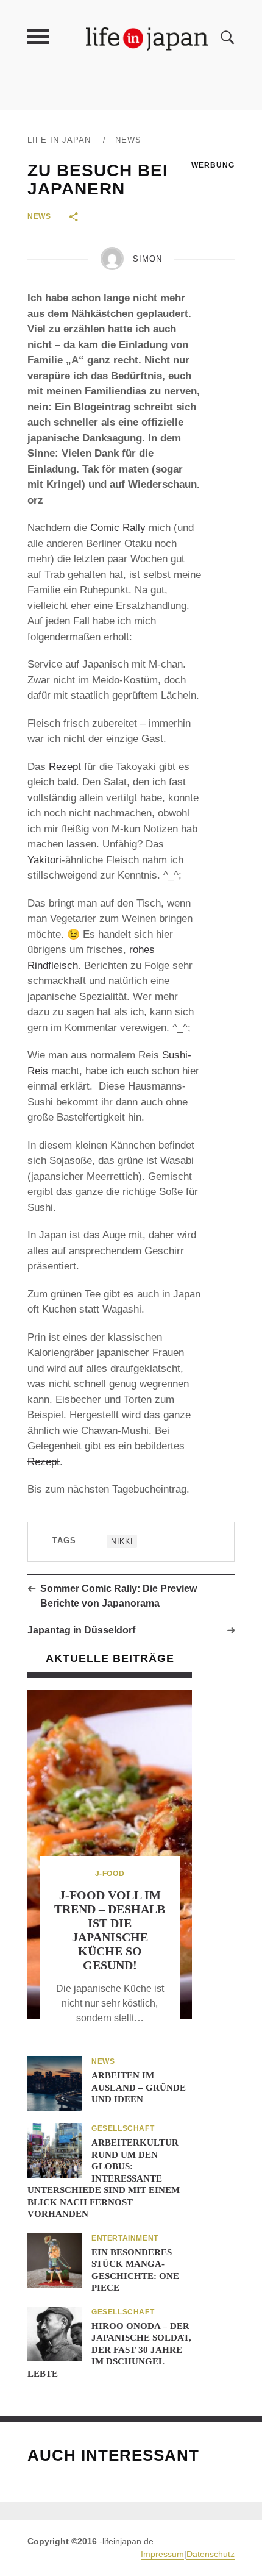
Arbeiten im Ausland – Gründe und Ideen (139, 2087)
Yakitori (44, 860)
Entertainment (125, 2238)
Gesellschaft (123, 2128)
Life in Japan (59, 140)
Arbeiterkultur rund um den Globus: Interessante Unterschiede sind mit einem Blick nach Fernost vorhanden (104, 2178)
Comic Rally (118, 528)
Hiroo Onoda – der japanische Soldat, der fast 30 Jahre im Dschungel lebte (109, 2350)
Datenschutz (211, 2554)
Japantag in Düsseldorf (81, 1630)
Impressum (162, 2554)
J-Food (110, 1874)
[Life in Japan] (147, 38)
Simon (147, 259)
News (128, 140)
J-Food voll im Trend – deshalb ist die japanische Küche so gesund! (110, 1930)
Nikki (122, 1541)
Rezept (65, 767)
